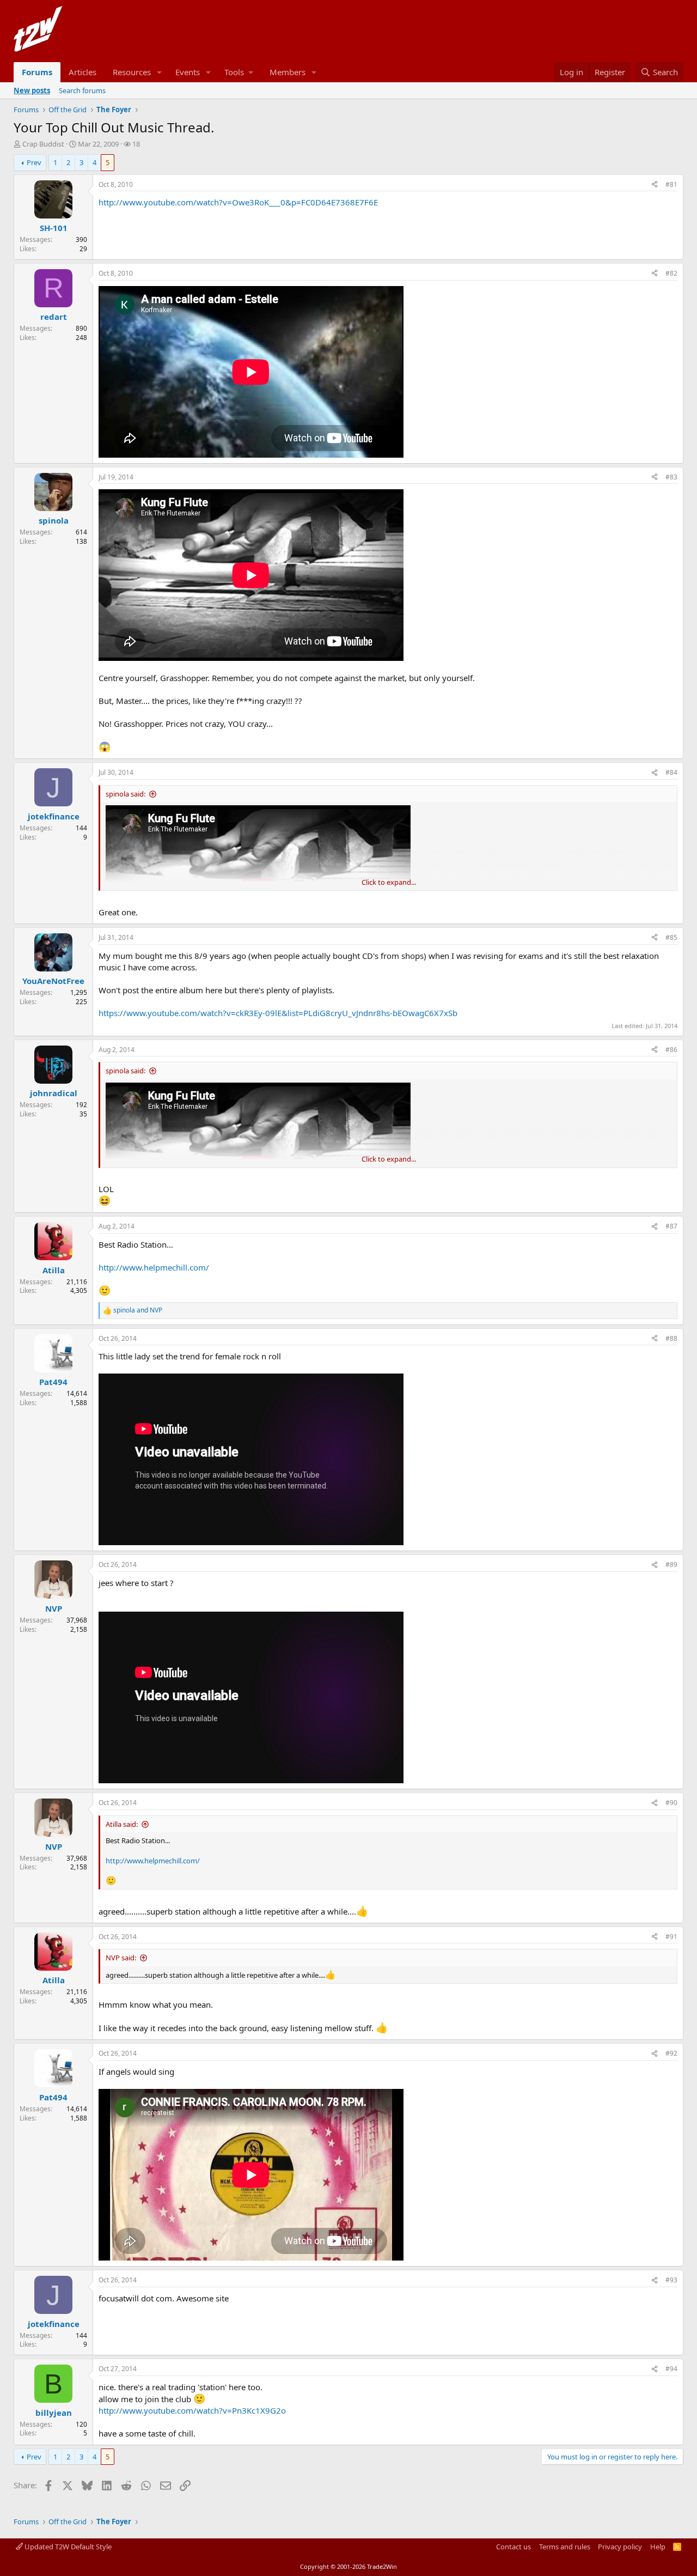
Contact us (513, 2547)
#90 (671, 1803)
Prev (34, 162)
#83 (671, 477)
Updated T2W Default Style (67, 2547)
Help (658, 2547)
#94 (671, 2369)
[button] (160, 72)
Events (188, 72)
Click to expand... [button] (389, 882)
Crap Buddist (43, 144)
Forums (37, 72)
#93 (671, 2280)
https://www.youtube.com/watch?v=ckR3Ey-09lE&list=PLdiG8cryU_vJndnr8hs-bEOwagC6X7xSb (278, 1013)
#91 (671, 1937)
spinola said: (126, 794)
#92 (671, 2053)
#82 (671, 273)
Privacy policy (620, 2547)
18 (136, 144)
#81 (671, 184)
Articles (82, 72)
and (138, 1310)
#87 (671, 1226)
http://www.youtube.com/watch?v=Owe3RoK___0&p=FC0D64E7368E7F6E (238, 202)
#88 (671, 1338)
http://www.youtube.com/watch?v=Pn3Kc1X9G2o (192, 2410)
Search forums (82, 90)
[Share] (655, 185)
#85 (671, 937)
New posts (32, 90)
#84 (671, 772)
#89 (671, 1565)
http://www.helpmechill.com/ (154, 1267)
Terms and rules (565, 2547)
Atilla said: (122, 1824)
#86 (671, 1050)
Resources (132, 72)
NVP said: (121, 1958)
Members (288, 72)
